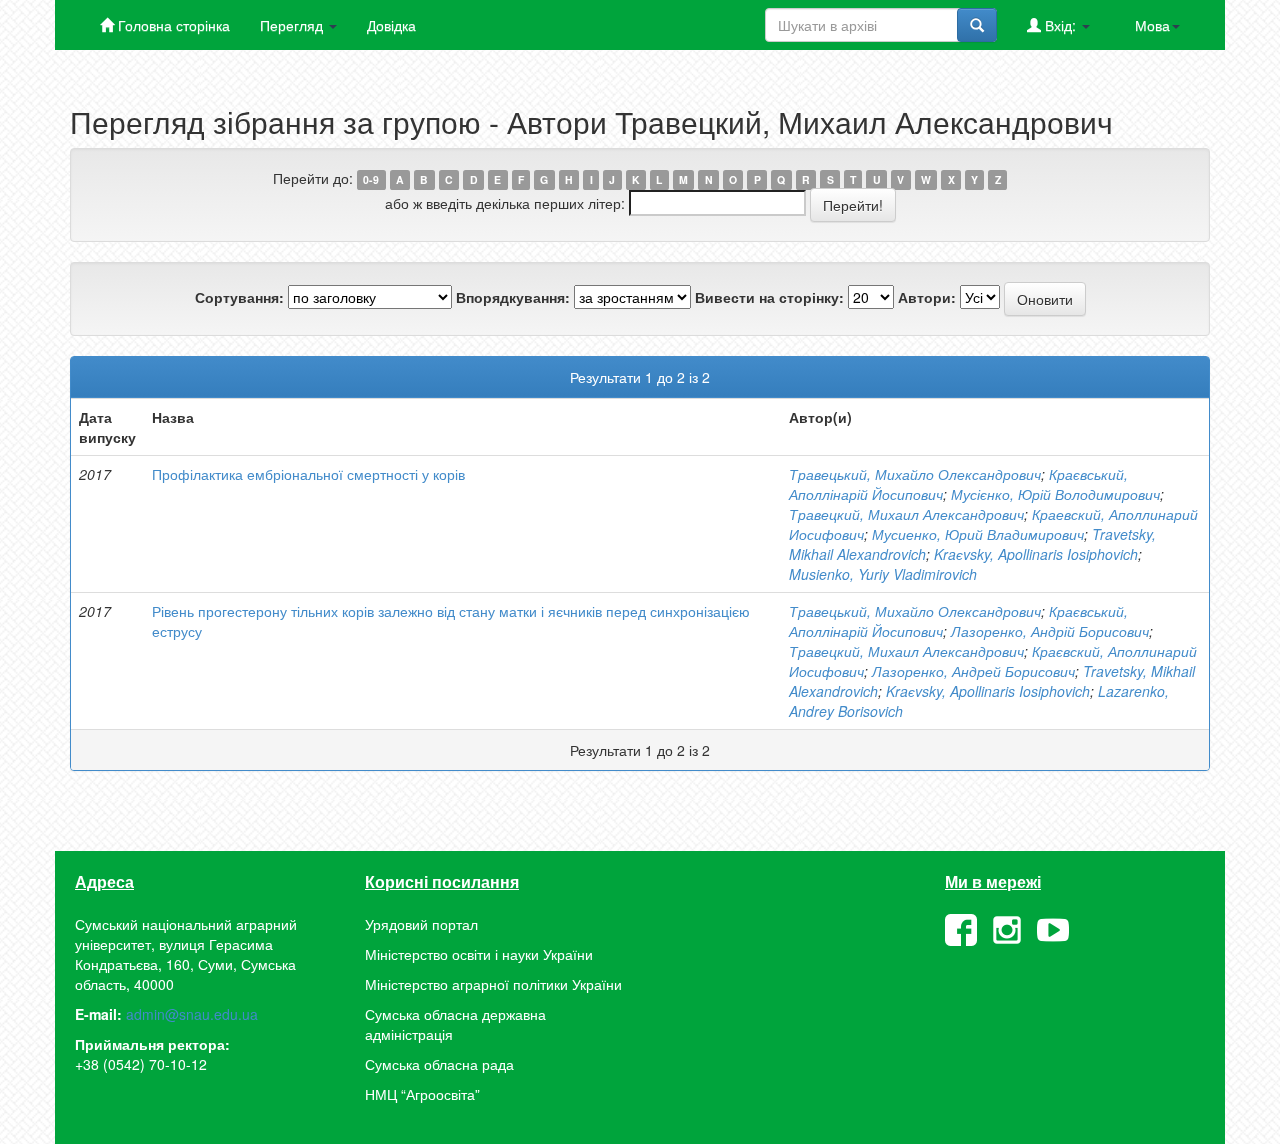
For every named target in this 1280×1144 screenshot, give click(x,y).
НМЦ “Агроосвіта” (422, 1094)
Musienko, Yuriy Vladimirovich (883, 574)
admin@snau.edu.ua (192, 1014)
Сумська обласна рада (439, 1064)
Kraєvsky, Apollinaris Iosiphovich (1036, 554)
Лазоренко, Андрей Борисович (973, 671)
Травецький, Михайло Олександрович (915, 474)
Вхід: (1060, 25)
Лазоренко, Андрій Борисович (1050, 631)
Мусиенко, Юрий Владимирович (978, 534)
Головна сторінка (172, 25)
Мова (1152, 25)
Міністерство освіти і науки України (479, 954)
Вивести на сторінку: (769, 297)
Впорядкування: (513, 297)
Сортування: (239, 297)
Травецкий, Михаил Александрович (906, 514)
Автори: (927, 297)
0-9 (371, 179)
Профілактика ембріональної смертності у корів (308, 474)
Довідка (391, 25)
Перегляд (293, 25)
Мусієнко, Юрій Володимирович (1055, 494)
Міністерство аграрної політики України (493, 984)
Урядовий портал (421, 924)
